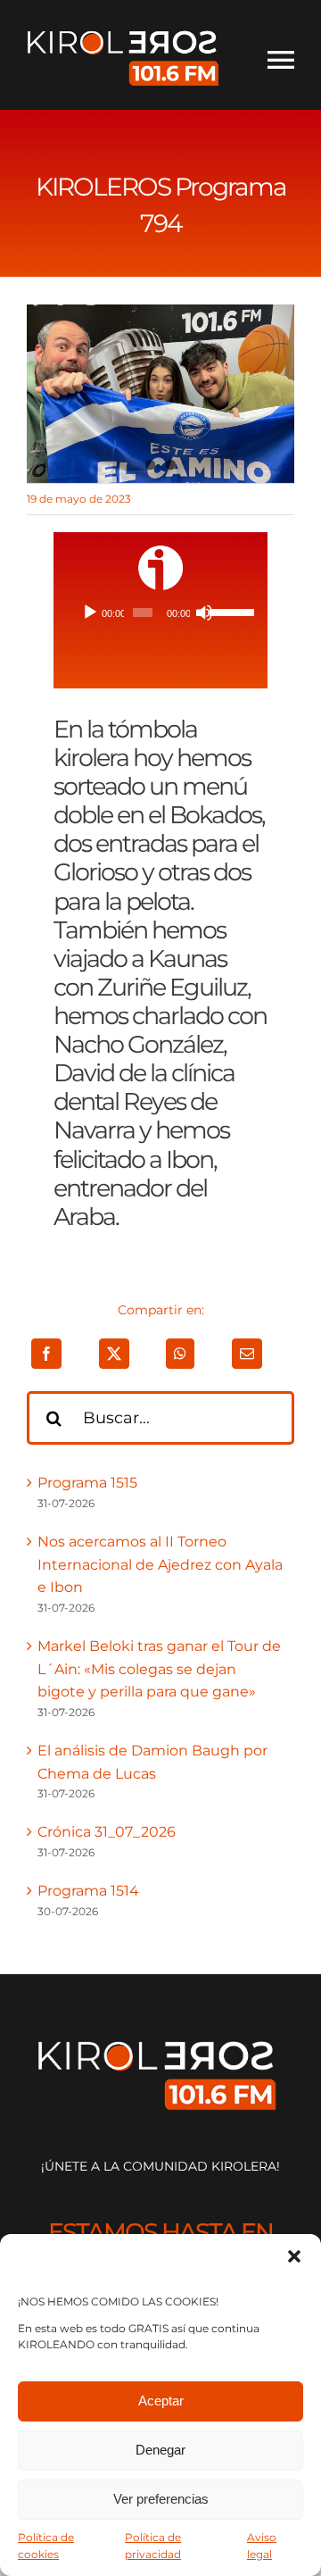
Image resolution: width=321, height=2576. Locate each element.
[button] (294, 2256)
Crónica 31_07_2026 (107, 1832)
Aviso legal (262, 2546)
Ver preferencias (161, 2499)
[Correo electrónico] (247, 1354)
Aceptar (161, 2401)
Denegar (160, 2450)
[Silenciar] (204, 613)
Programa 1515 (87, 1483)
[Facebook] (46, 1354)
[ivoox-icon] (160, 552)
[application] (160, 613)
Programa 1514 (88, 1891)
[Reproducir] (90, 613)
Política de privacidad (153, 2546)
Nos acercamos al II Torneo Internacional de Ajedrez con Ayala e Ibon (160, 1564)
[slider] (227, 611)
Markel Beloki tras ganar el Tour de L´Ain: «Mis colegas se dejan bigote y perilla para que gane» (159, 1669)
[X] (114, 1354)
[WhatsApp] (180, 1354)
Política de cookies (46, 2546)
